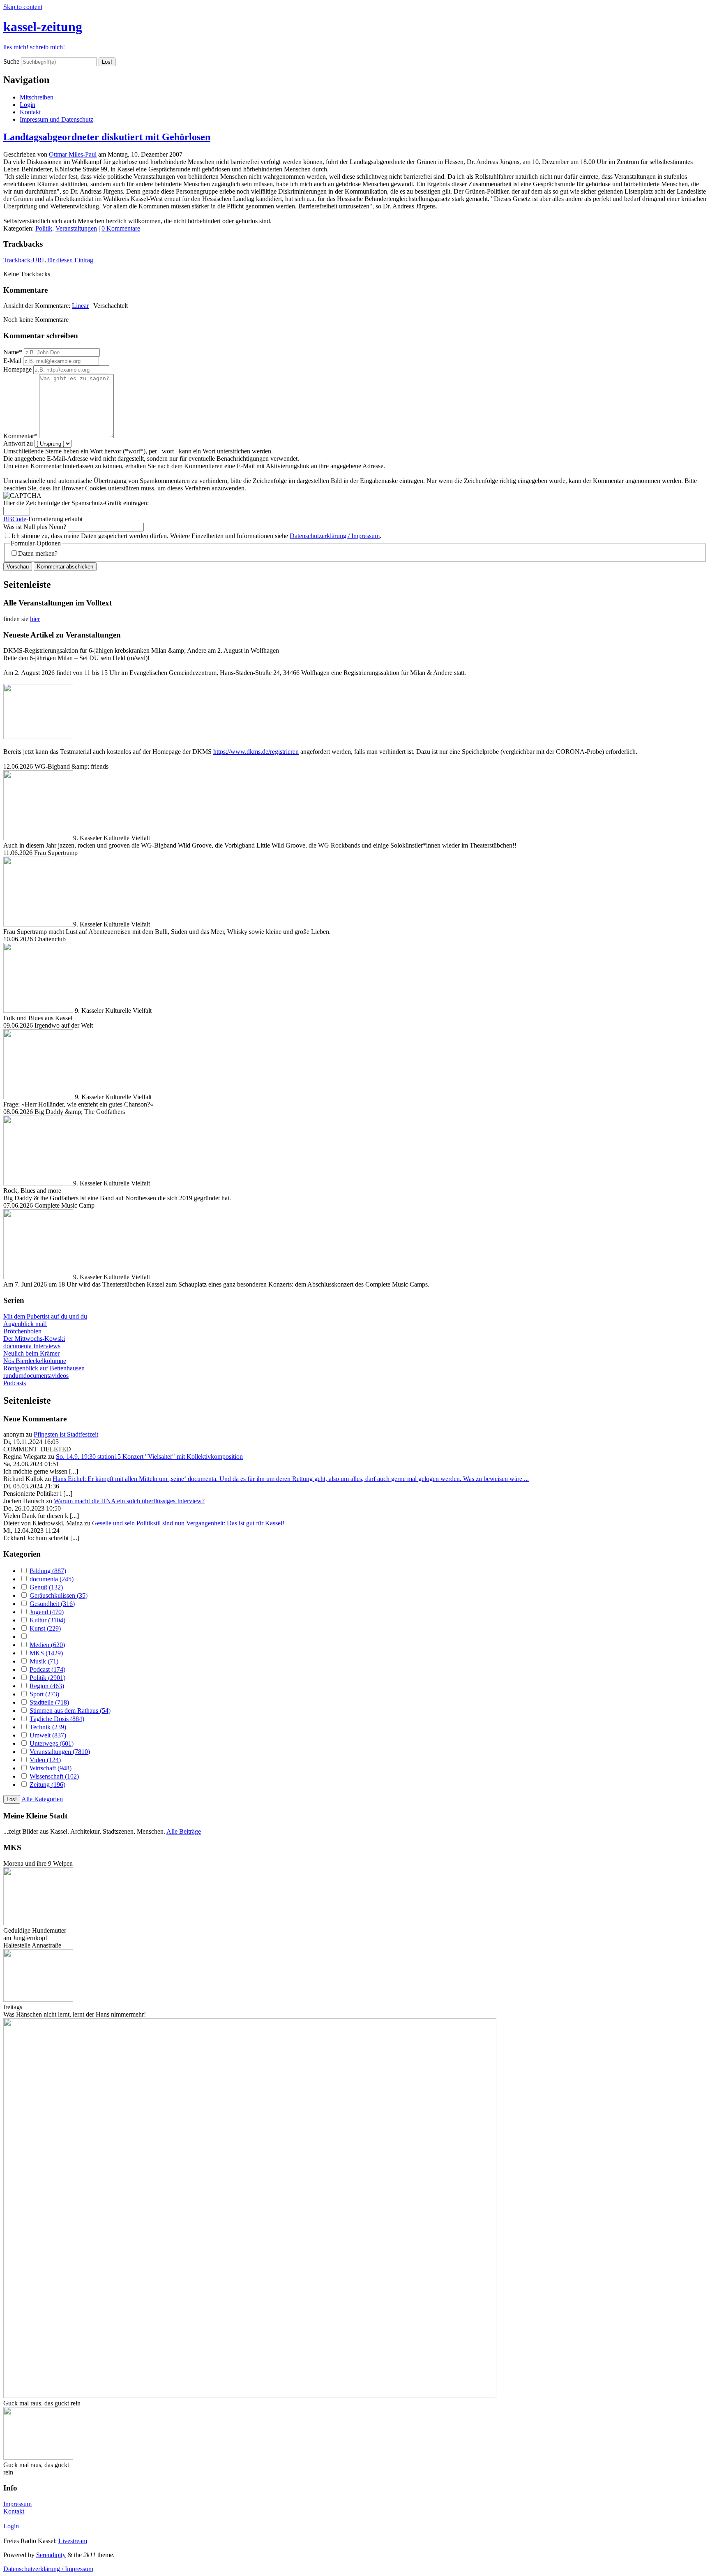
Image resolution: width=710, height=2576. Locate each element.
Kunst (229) (45, 1628)
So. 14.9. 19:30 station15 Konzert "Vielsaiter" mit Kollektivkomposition (149, 1457)
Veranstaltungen (76, 228)
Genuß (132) (46, 1587)
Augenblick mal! (25, 1324)
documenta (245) (52, 1579)
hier (35, 619)
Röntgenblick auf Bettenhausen (44, 1368)
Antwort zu (18, 443)
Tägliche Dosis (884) (57, 1719)
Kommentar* (20, 436)
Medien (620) (47, 1645)
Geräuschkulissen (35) (59, 1595)
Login (28, 105)
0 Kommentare (121, 228)
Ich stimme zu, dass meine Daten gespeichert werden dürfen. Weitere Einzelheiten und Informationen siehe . (196, 536)
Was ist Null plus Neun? (35, 527)
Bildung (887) (48, 1571)
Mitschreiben (37, 97)
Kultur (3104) (47, 1620)
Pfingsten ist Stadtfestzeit (66, 1434)
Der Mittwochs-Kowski (34, 1339)
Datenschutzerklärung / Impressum (335, 536)
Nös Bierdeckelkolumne (35, 1361)
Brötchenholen (22, 1331)
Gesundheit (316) (52, 1604)
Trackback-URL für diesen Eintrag (48, 260)
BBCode (15, 519)
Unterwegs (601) (52, 1743)
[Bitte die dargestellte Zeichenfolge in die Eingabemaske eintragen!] (22, 496)
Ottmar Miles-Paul (73, 154)
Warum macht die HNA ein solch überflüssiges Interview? (129, 1501)
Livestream (73, 2541)
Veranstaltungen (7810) (60, 1752)
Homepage (17, 369)
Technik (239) (48, 1727)
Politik (44, 228)
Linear (80, 306)
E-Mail (12, 361)
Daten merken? (38, 553)
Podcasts (15, 1383)
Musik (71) (44, 1661)
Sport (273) (44, 1694)
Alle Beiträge (184, 1831)
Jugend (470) (47, 1612)
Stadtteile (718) (49, 1702)
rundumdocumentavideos (36, 1376)
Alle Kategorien (42, 1799)
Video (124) (45, 1760)
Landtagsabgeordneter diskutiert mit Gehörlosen (107, 137)
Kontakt (30, 112)
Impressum (17, 2504)
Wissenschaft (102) (54, 1776)
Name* (13, 352)
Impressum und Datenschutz (56, 119)
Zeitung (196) (47, 1785)
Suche (11, 61)
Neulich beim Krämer (31, 1353)
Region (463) (47, 1686)
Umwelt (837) (48, 1735)
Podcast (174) (47, 1669)
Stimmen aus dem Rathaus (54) (70, 1711)
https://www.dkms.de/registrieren (256, 752)
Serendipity (51, 2555)
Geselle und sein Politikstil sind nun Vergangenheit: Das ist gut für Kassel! (188, 1523)
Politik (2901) (47, 1678)
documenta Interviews (32, 1346)
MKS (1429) (46, 1653)
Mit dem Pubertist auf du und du (45, 1316)
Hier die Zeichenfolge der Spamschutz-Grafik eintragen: (76, 503)
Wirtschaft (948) (51, 1768)
